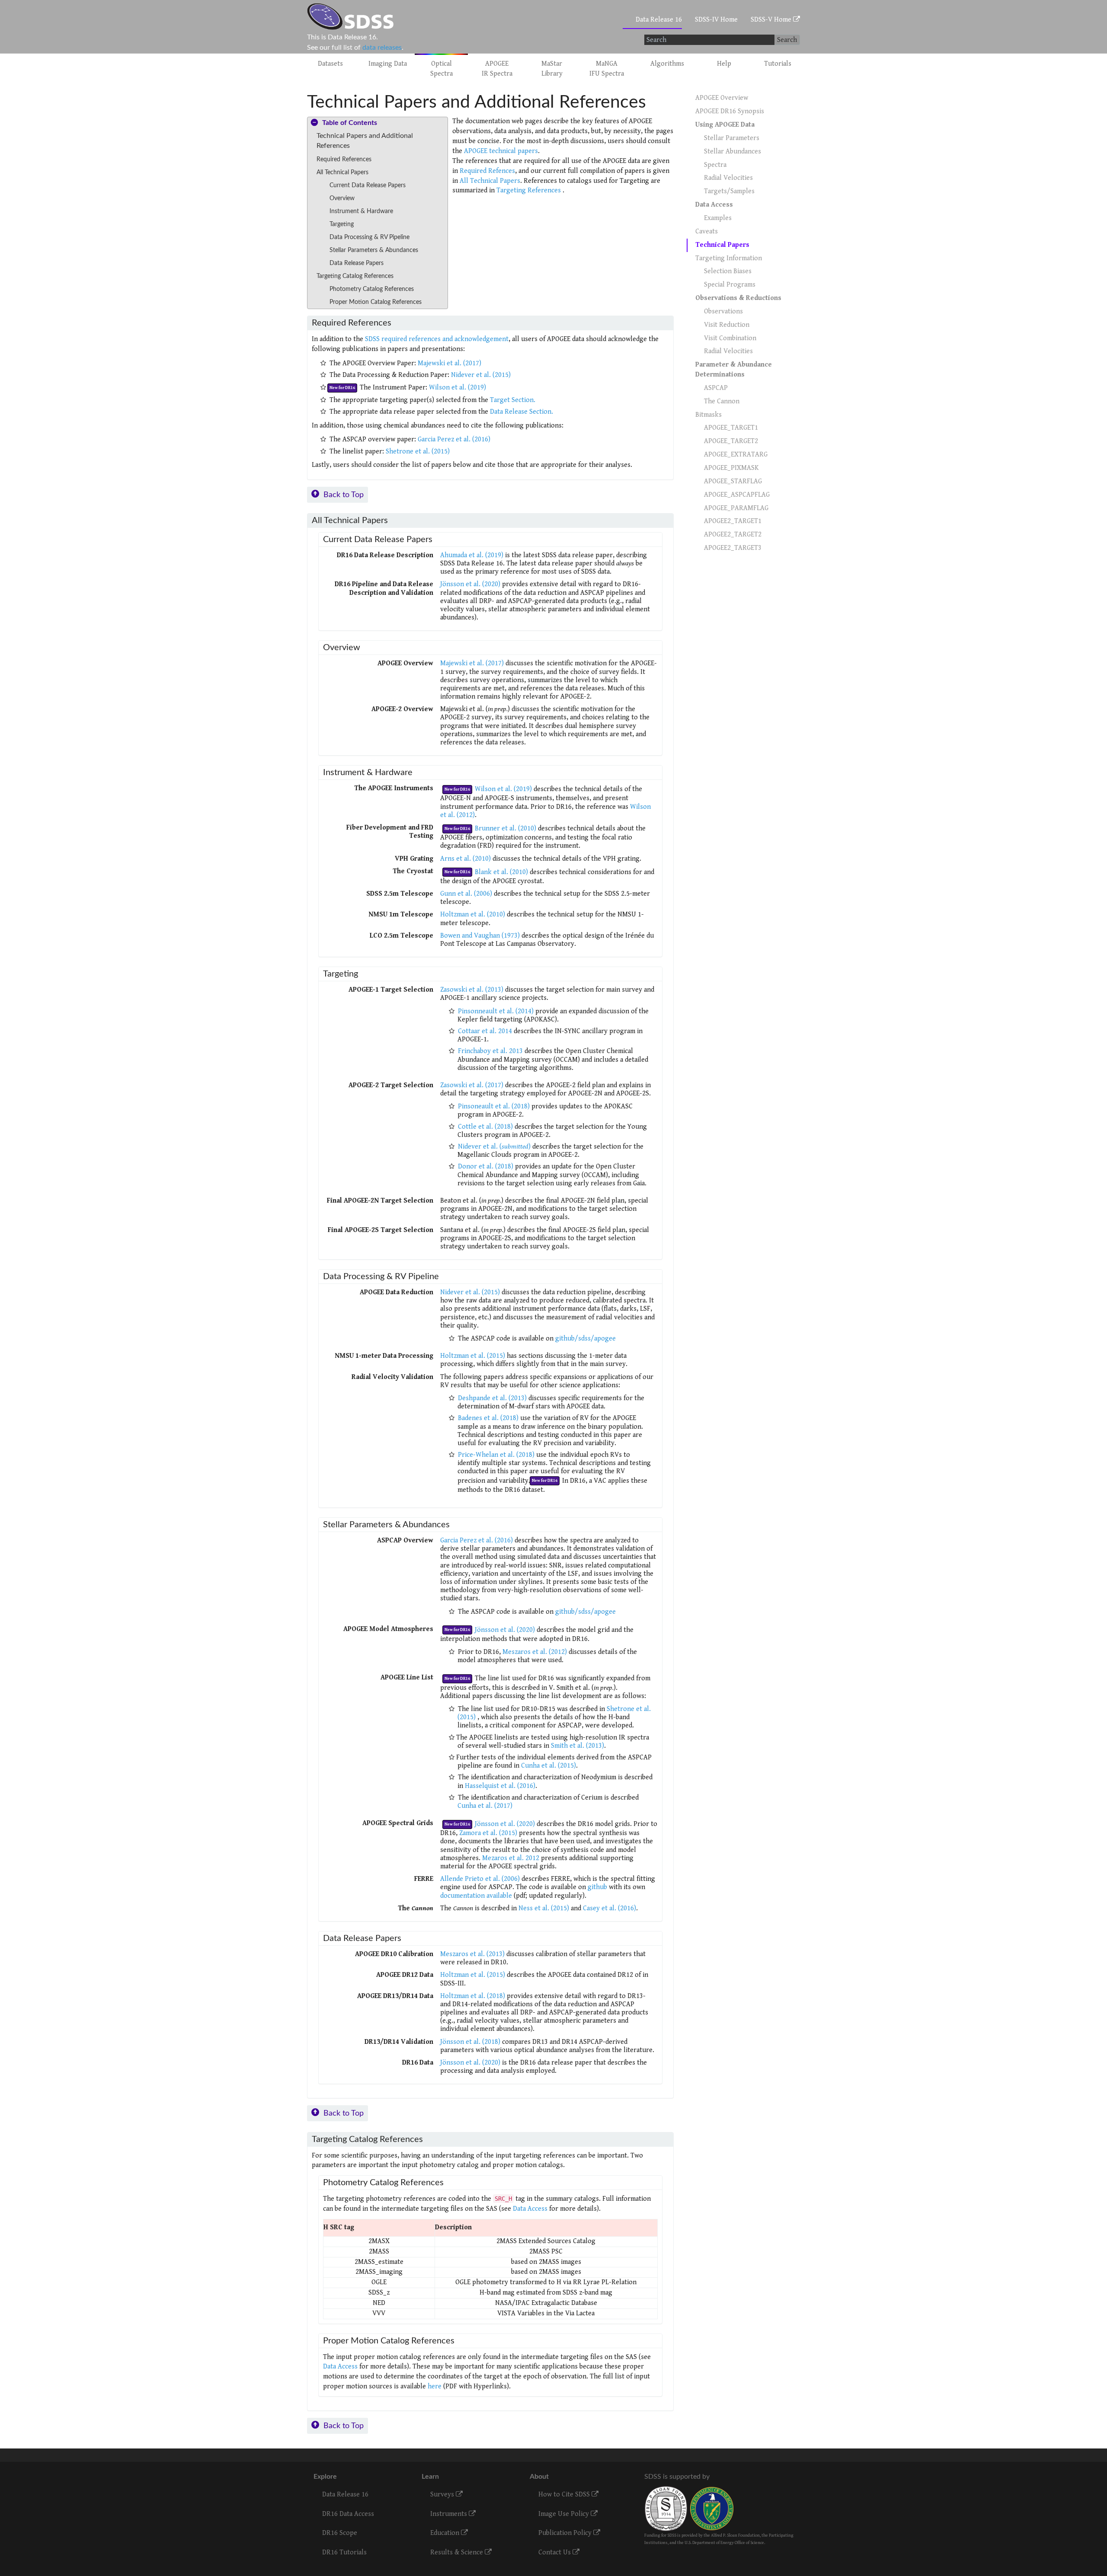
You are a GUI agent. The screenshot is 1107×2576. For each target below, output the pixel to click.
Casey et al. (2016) (609, 1908)
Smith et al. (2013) (577, 1746)
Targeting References (530, 190)
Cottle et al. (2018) (485, 1127)
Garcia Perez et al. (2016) (454, 439)
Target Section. (513, 400)
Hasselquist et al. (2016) (500, 1786)
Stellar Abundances (733, 152)
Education (446, 2533)
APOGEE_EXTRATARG (736, 455)
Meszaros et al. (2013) (472, 1954)
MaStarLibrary (552, 69)
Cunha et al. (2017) (485, 1806)
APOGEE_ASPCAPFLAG (737, 495)
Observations (723, 311)
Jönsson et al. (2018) (470, 2042)
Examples (718, 218)
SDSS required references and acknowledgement (437, 339)
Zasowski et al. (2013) (472, 990)
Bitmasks (709, 415)
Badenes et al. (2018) (488, 1418)
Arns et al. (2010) (466, 859)
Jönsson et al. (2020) (470, 584)
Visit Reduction (727, 325)
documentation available (476, 1896)
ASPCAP (716, 388)
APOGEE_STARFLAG (733, 481)
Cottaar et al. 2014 (485, 1031)
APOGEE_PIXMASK (731, 468)
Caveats (707, 231)
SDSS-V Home (772, 20)
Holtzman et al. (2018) (473, 1996)
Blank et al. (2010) (501, 872)
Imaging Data (388, 64)
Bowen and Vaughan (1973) (481, 936)
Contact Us (555, 2552)
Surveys (443, 2495)
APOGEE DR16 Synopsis (730, 111)
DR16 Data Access (348, 2514)
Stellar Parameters (732, 138)
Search (787, 40)
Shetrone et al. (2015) (418, 452)
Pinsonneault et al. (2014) (496, 1011)
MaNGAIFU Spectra (607, 69)
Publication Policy (566, 2533)
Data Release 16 (659, 20)
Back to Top (344, 495)
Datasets (330, 64)
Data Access (530, 2209)
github (597, 1887)
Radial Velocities (728, 178)
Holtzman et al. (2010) (474, 915)
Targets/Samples (729, 191)
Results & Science (458, 2552)
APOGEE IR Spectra (497, 69)
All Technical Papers (490, 181)
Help (724, 64)
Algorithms (667, 64)
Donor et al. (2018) (486, 1167)
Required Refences (487, 171)
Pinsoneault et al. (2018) (494, 1106)
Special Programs (730, 285)
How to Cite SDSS (565, 2495)
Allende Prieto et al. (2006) (480, 1879)
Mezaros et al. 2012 (512, 1858)
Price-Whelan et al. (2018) (496, 1455)
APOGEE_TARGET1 (731, 428)
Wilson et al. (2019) (458, 388)
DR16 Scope (340, 2533)
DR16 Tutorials (344, 2552)
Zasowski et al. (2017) (472, 1085)
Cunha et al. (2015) (549, 1766)
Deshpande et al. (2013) (492, 1398)
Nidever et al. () (494, 1147)
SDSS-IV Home (716, 20)
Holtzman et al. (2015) (474, 1356)
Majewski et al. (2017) (450, 363)
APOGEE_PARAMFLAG (736, 508)
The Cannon (722, 401)
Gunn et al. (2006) (467, 894)
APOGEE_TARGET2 (731, 441)
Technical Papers (722, 245)
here (435, 2386)
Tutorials (778, 64)
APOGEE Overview (722, 98)
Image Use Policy (565, 2514)
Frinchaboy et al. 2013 (490, 1051)
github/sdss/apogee (585, 1339)
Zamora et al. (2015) (489, 1833)
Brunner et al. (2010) (506, 828)
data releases (382, 48)
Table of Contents (350, 123)
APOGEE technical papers (501, 151)
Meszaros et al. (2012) (535, 1652)
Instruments (450, 2514)
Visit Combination (730, 338)
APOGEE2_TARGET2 (733, 535)
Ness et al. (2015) (544, 1908)
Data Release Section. (522, 412)
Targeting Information (729, 258)
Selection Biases (728, 271)
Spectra (715, 165)
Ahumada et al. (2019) (472, 555)
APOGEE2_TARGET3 (733, 548)
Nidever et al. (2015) (481, 375)
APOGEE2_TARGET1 (733, 521)
